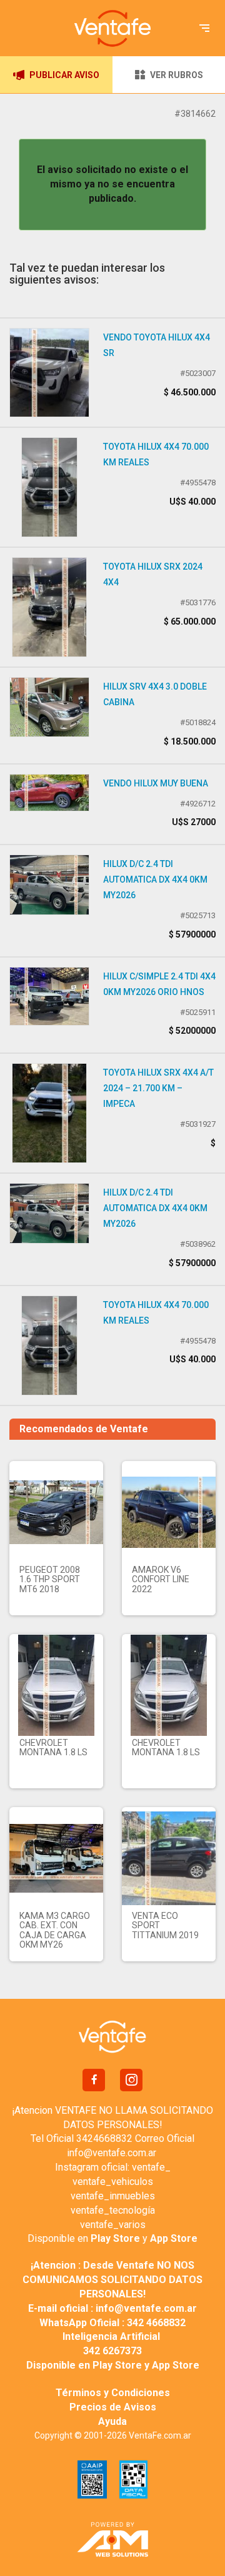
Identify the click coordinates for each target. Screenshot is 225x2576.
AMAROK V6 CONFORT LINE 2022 (161, 1579)
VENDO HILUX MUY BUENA (156, 783)
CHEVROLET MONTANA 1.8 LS (53, 1747)
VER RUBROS (177, 75)
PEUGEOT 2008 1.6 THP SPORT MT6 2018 (50, 1579)
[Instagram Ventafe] (131, 2080)
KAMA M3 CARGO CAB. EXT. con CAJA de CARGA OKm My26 (55, 1930)
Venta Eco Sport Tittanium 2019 (165, 1925)
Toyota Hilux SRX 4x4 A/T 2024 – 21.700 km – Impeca (158, 1088)
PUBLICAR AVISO (64, 75)
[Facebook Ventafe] (94, 2080)
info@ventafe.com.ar (112, 2153)
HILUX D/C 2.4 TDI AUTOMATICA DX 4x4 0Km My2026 (155, 879)
